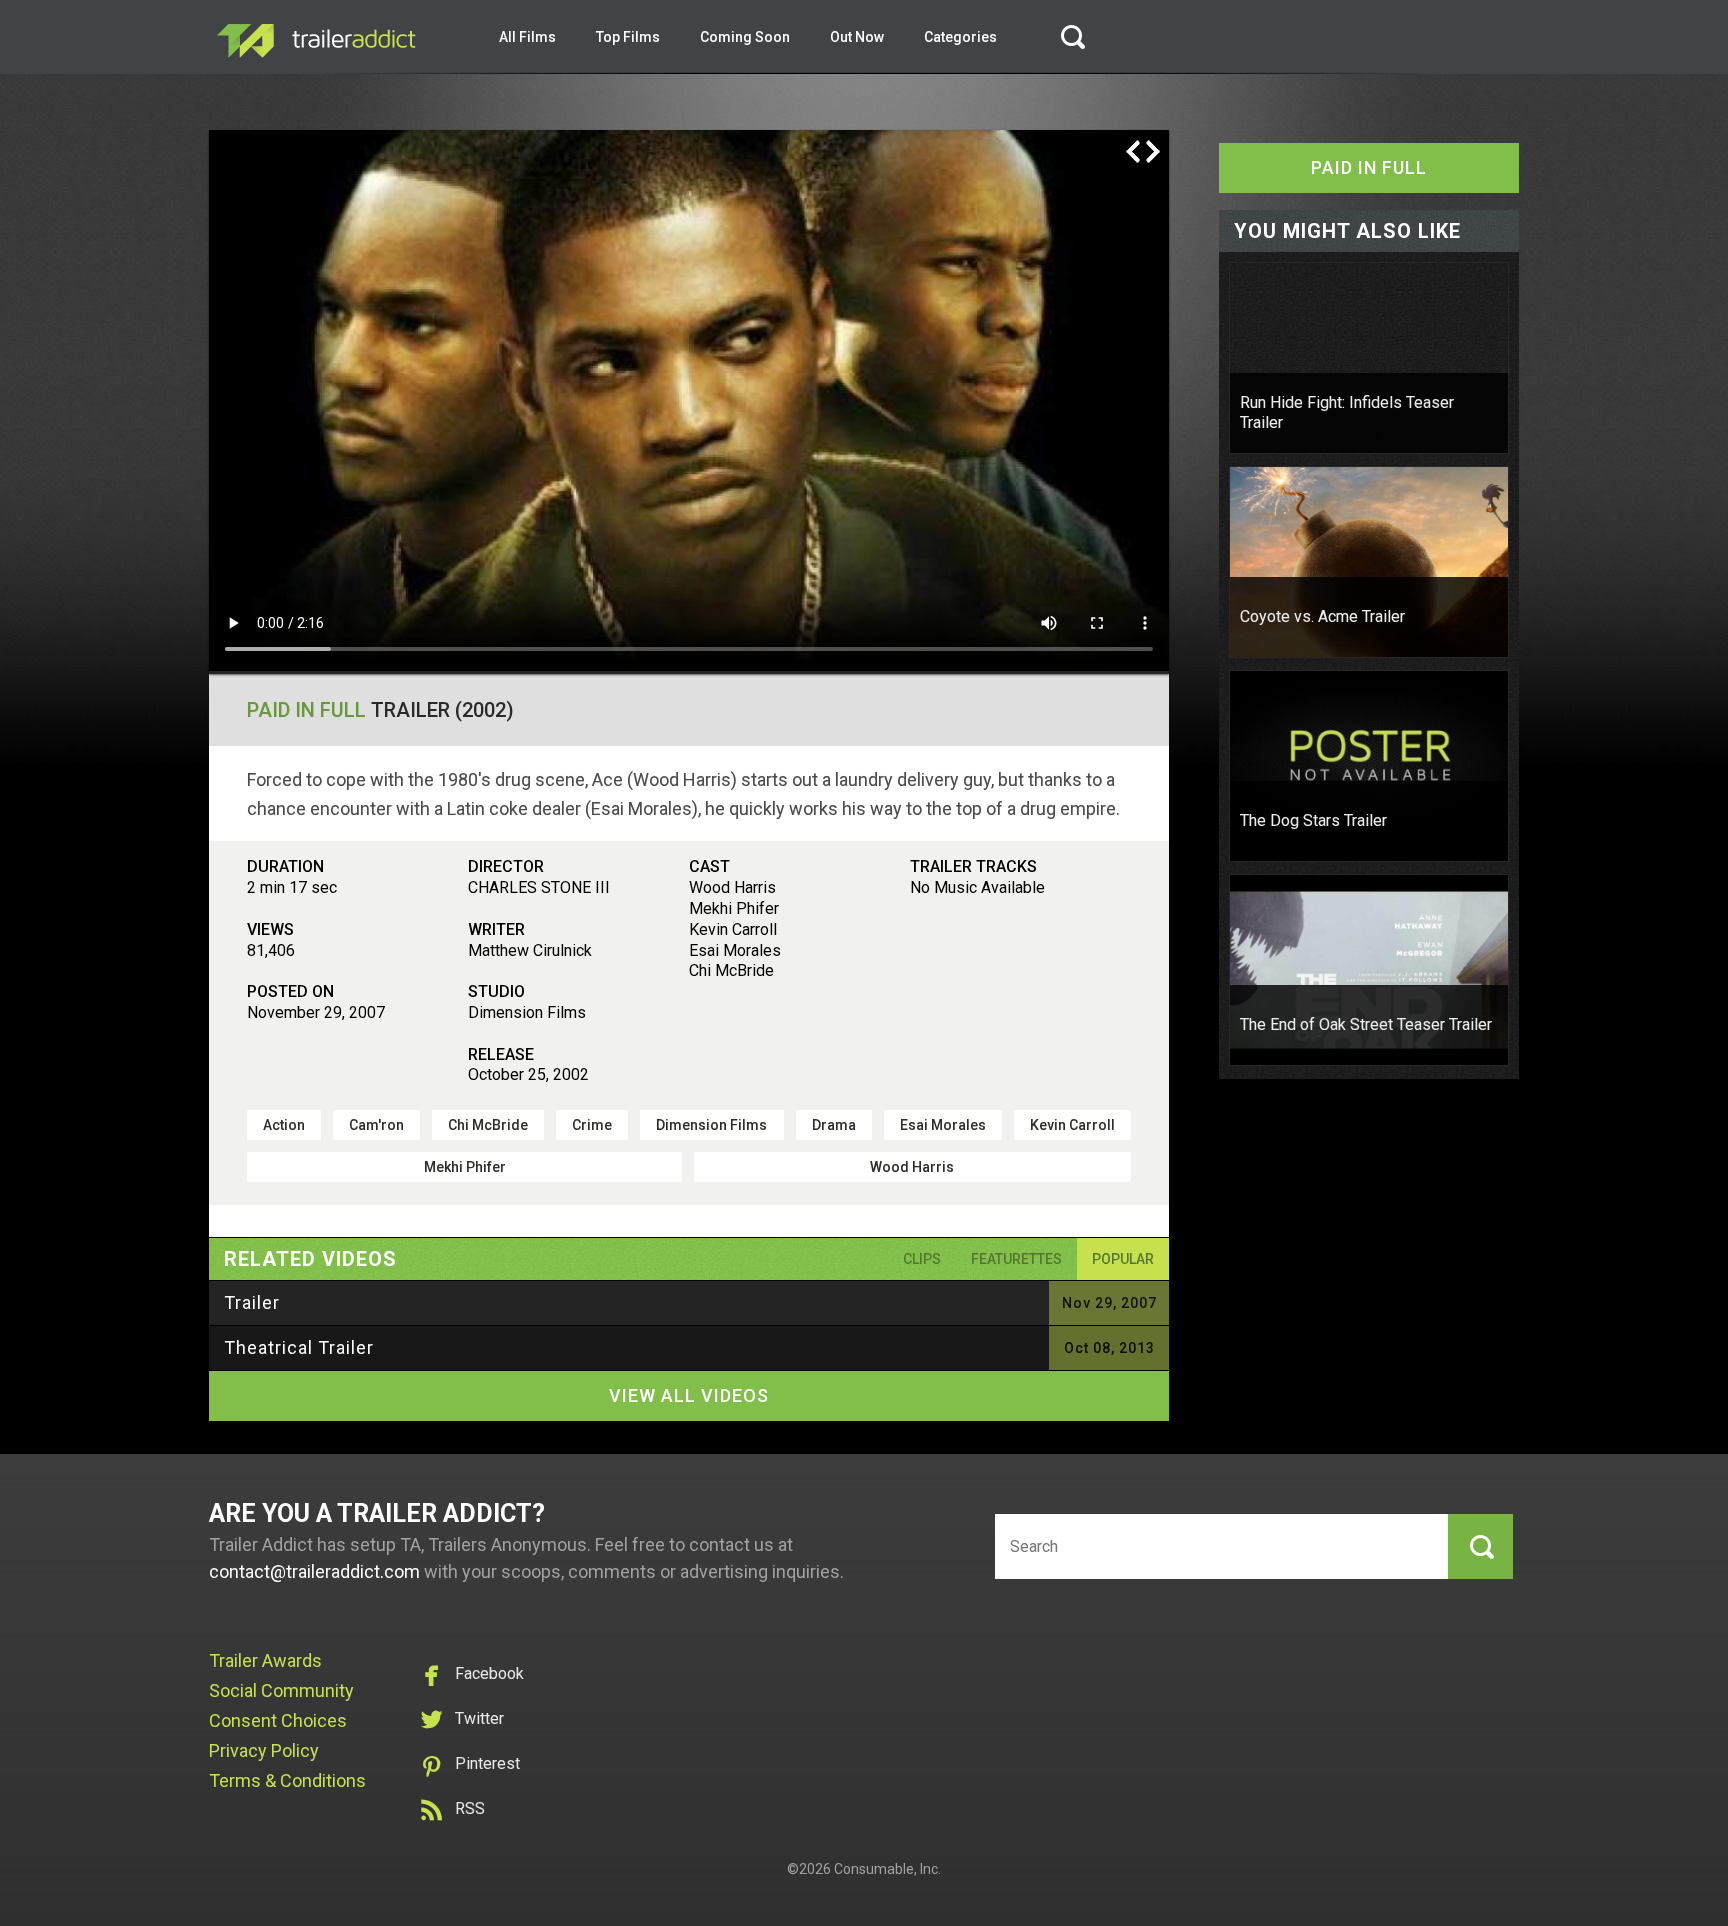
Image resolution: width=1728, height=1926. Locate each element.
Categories (960, 37)
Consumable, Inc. (887, 1869)
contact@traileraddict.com (314, 1571)
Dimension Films (711, 1125)
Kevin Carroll (1072, 1125)
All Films (527, 37)
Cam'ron (376, 1125)
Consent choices (278, 1720)
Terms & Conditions (287, 1780)
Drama (834, 1125)
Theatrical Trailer (299, 1347)
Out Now (857, 37)
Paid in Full (306, 710)
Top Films (628, 37)
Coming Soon (745, 37)
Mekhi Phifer (465, 1167)
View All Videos (689, 1395)
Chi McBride (488, 1125)
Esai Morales (943, 1125)
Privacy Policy (264, 1750)
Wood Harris (912, 1167)
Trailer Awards (265, 1660)
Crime (592, 1125)
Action (284, 1125)
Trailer (252, 1302)
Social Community (281, 1690)
